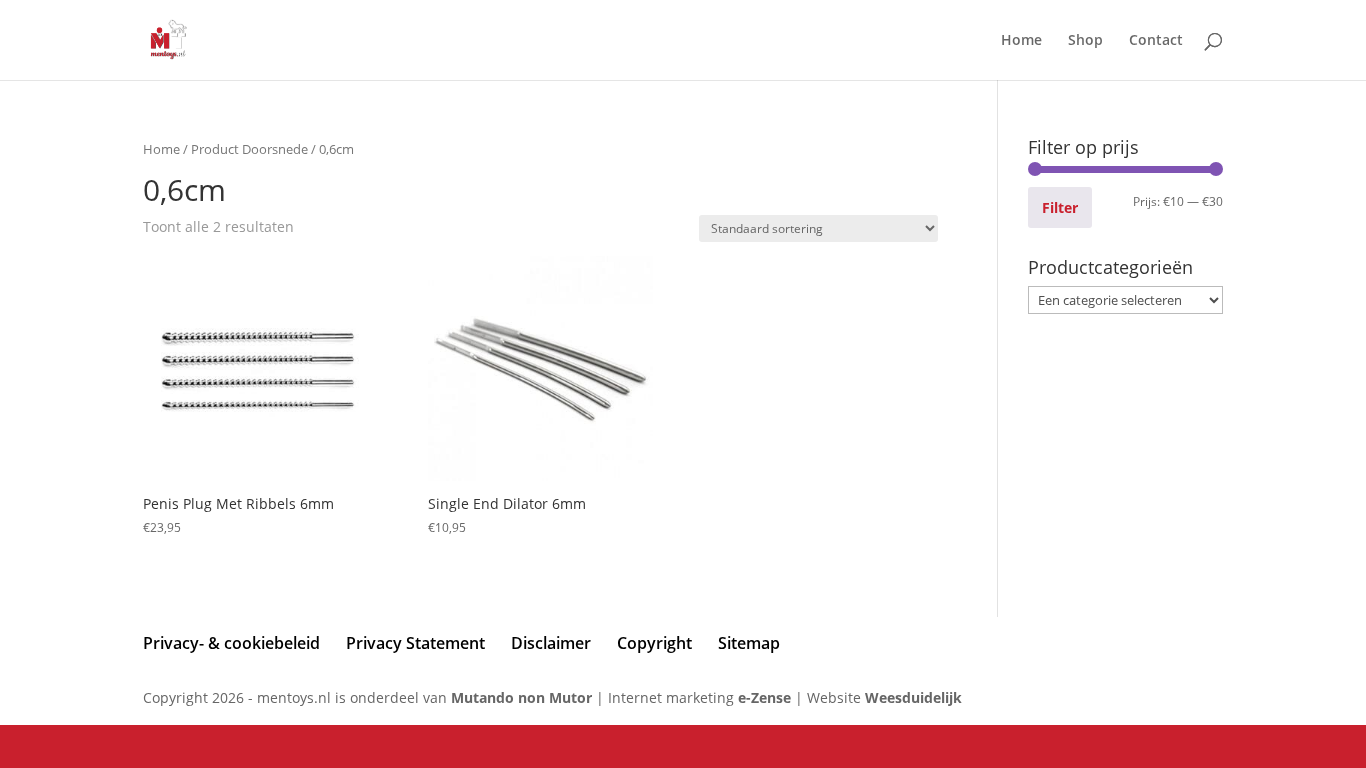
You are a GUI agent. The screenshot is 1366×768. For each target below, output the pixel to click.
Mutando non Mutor (523, 697)
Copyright (654, 643)
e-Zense (764, 697)
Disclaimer (551, 643)
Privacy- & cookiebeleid (231, 643)
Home (1021, 41)
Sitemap (749, 643)
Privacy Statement (415, 643)
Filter (1060, 207)
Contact (1156, 41)
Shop (1085, 41)
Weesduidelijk (913, 697)
